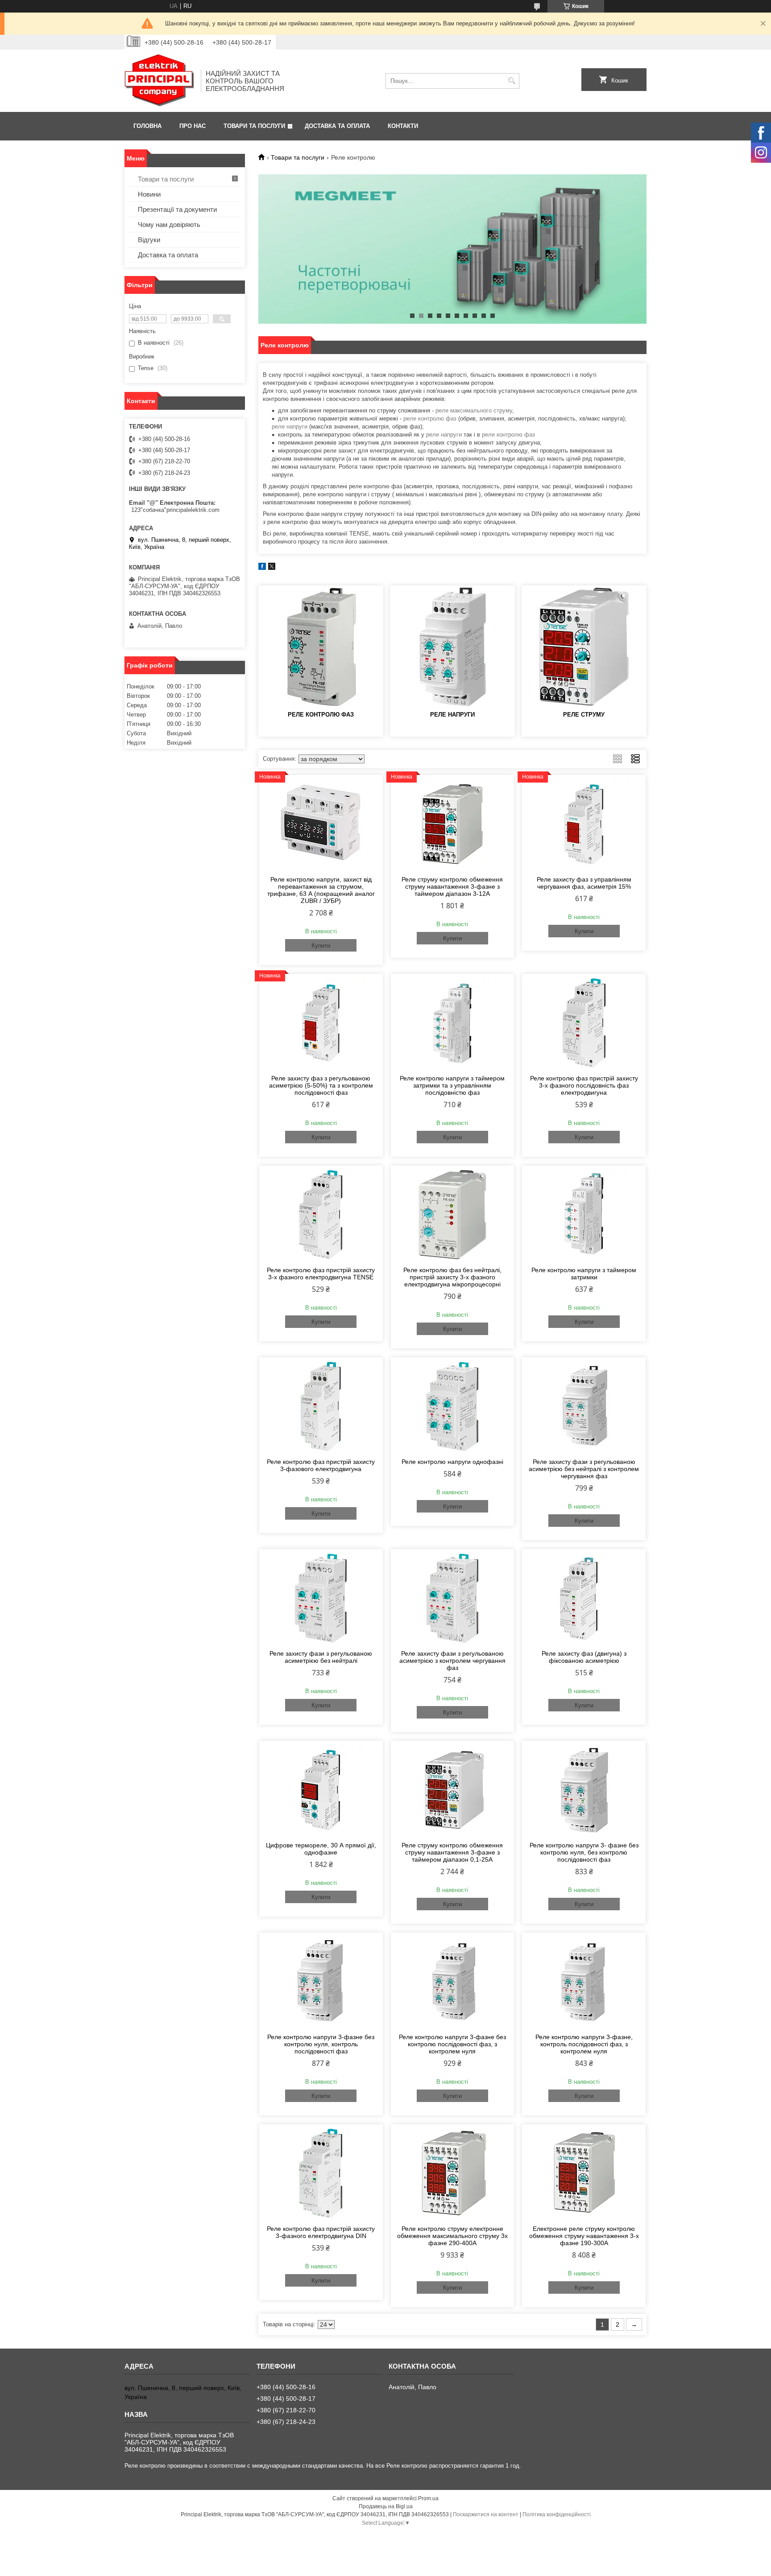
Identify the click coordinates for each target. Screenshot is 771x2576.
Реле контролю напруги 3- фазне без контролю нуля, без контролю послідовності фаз (584, 1852)
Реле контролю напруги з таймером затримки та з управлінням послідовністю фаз (452, 1085)
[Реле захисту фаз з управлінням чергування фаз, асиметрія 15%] (584, 824)
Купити (321, 946)
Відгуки (149, 240)
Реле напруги (452, 715)
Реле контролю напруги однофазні (452, 1462)
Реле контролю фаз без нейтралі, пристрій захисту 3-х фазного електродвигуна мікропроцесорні (452, 1277)
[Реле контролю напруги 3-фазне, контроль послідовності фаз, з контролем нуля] (584, 1982)
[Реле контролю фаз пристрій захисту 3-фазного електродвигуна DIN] (321, 2173)
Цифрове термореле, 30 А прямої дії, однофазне (321, 1849)
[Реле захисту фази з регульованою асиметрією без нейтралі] (321, 1598)
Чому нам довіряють (169, 225)
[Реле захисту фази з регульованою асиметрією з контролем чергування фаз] (453, 1598)
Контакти (403, 126)
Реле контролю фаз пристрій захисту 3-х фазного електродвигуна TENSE (321, 1274)
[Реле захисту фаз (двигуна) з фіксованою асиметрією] (584, 1598)
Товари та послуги (254, 126)
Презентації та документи (177, 209)
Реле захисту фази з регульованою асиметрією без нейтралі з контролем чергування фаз (584, 1469)
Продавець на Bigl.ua (386, 2506)
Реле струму (584, 715)
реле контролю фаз (430, 418)
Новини (149, 194)
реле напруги (290, 427)
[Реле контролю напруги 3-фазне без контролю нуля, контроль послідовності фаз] (321, 1982)
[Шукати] (512, 81)
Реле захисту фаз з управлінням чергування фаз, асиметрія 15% (584, 883)
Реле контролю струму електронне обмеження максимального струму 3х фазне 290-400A (452, 2236)
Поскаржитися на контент (486, 2514)
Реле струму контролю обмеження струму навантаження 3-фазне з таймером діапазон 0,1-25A (452, 1852)
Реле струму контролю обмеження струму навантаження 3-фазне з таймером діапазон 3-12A (452, 886)
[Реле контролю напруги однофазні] (453, 1406)
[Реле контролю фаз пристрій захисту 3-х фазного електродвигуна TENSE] (321, 1215)
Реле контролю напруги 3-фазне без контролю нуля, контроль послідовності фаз (321, 2044)
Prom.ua (428, 2498)
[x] (272, 568)
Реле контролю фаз (321, 715)
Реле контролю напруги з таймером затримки (584, 1274)
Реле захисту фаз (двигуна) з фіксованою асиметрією (584, 1657)
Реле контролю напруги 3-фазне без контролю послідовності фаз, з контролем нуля (452, 2044)
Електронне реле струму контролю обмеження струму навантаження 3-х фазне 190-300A (584, 2236)
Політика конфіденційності (557, 2514)
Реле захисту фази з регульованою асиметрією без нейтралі (321, 1657)
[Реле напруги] (452, 647)
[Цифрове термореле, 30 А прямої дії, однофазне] (321, 1790)
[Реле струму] (584, 647)
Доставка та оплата (337, 126)
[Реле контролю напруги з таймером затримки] (584, 1215)
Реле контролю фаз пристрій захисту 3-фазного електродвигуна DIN (321, 2232)
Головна (147, 126)
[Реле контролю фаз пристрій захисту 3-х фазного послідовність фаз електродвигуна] (584, 1023)
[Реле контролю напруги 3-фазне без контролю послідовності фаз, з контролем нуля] (453, 1982)
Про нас (193, 126)
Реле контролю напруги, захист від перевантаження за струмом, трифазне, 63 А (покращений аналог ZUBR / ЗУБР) (321, 890)
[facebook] (262, 568)
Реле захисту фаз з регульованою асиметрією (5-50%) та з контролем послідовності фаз (321, 1085)
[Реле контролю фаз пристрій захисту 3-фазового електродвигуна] (321, 1406)
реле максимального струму (474, 410)
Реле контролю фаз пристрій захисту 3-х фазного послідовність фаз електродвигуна (584, 1085)
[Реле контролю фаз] (321, 647)
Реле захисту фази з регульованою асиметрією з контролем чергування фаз (452, 1661)
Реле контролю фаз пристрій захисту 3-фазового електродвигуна (321, 1465)
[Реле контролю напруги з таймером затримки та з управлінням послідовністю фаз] (453, 1023)
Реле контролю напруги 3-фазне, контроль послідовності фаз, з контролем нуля (584, 2044)
